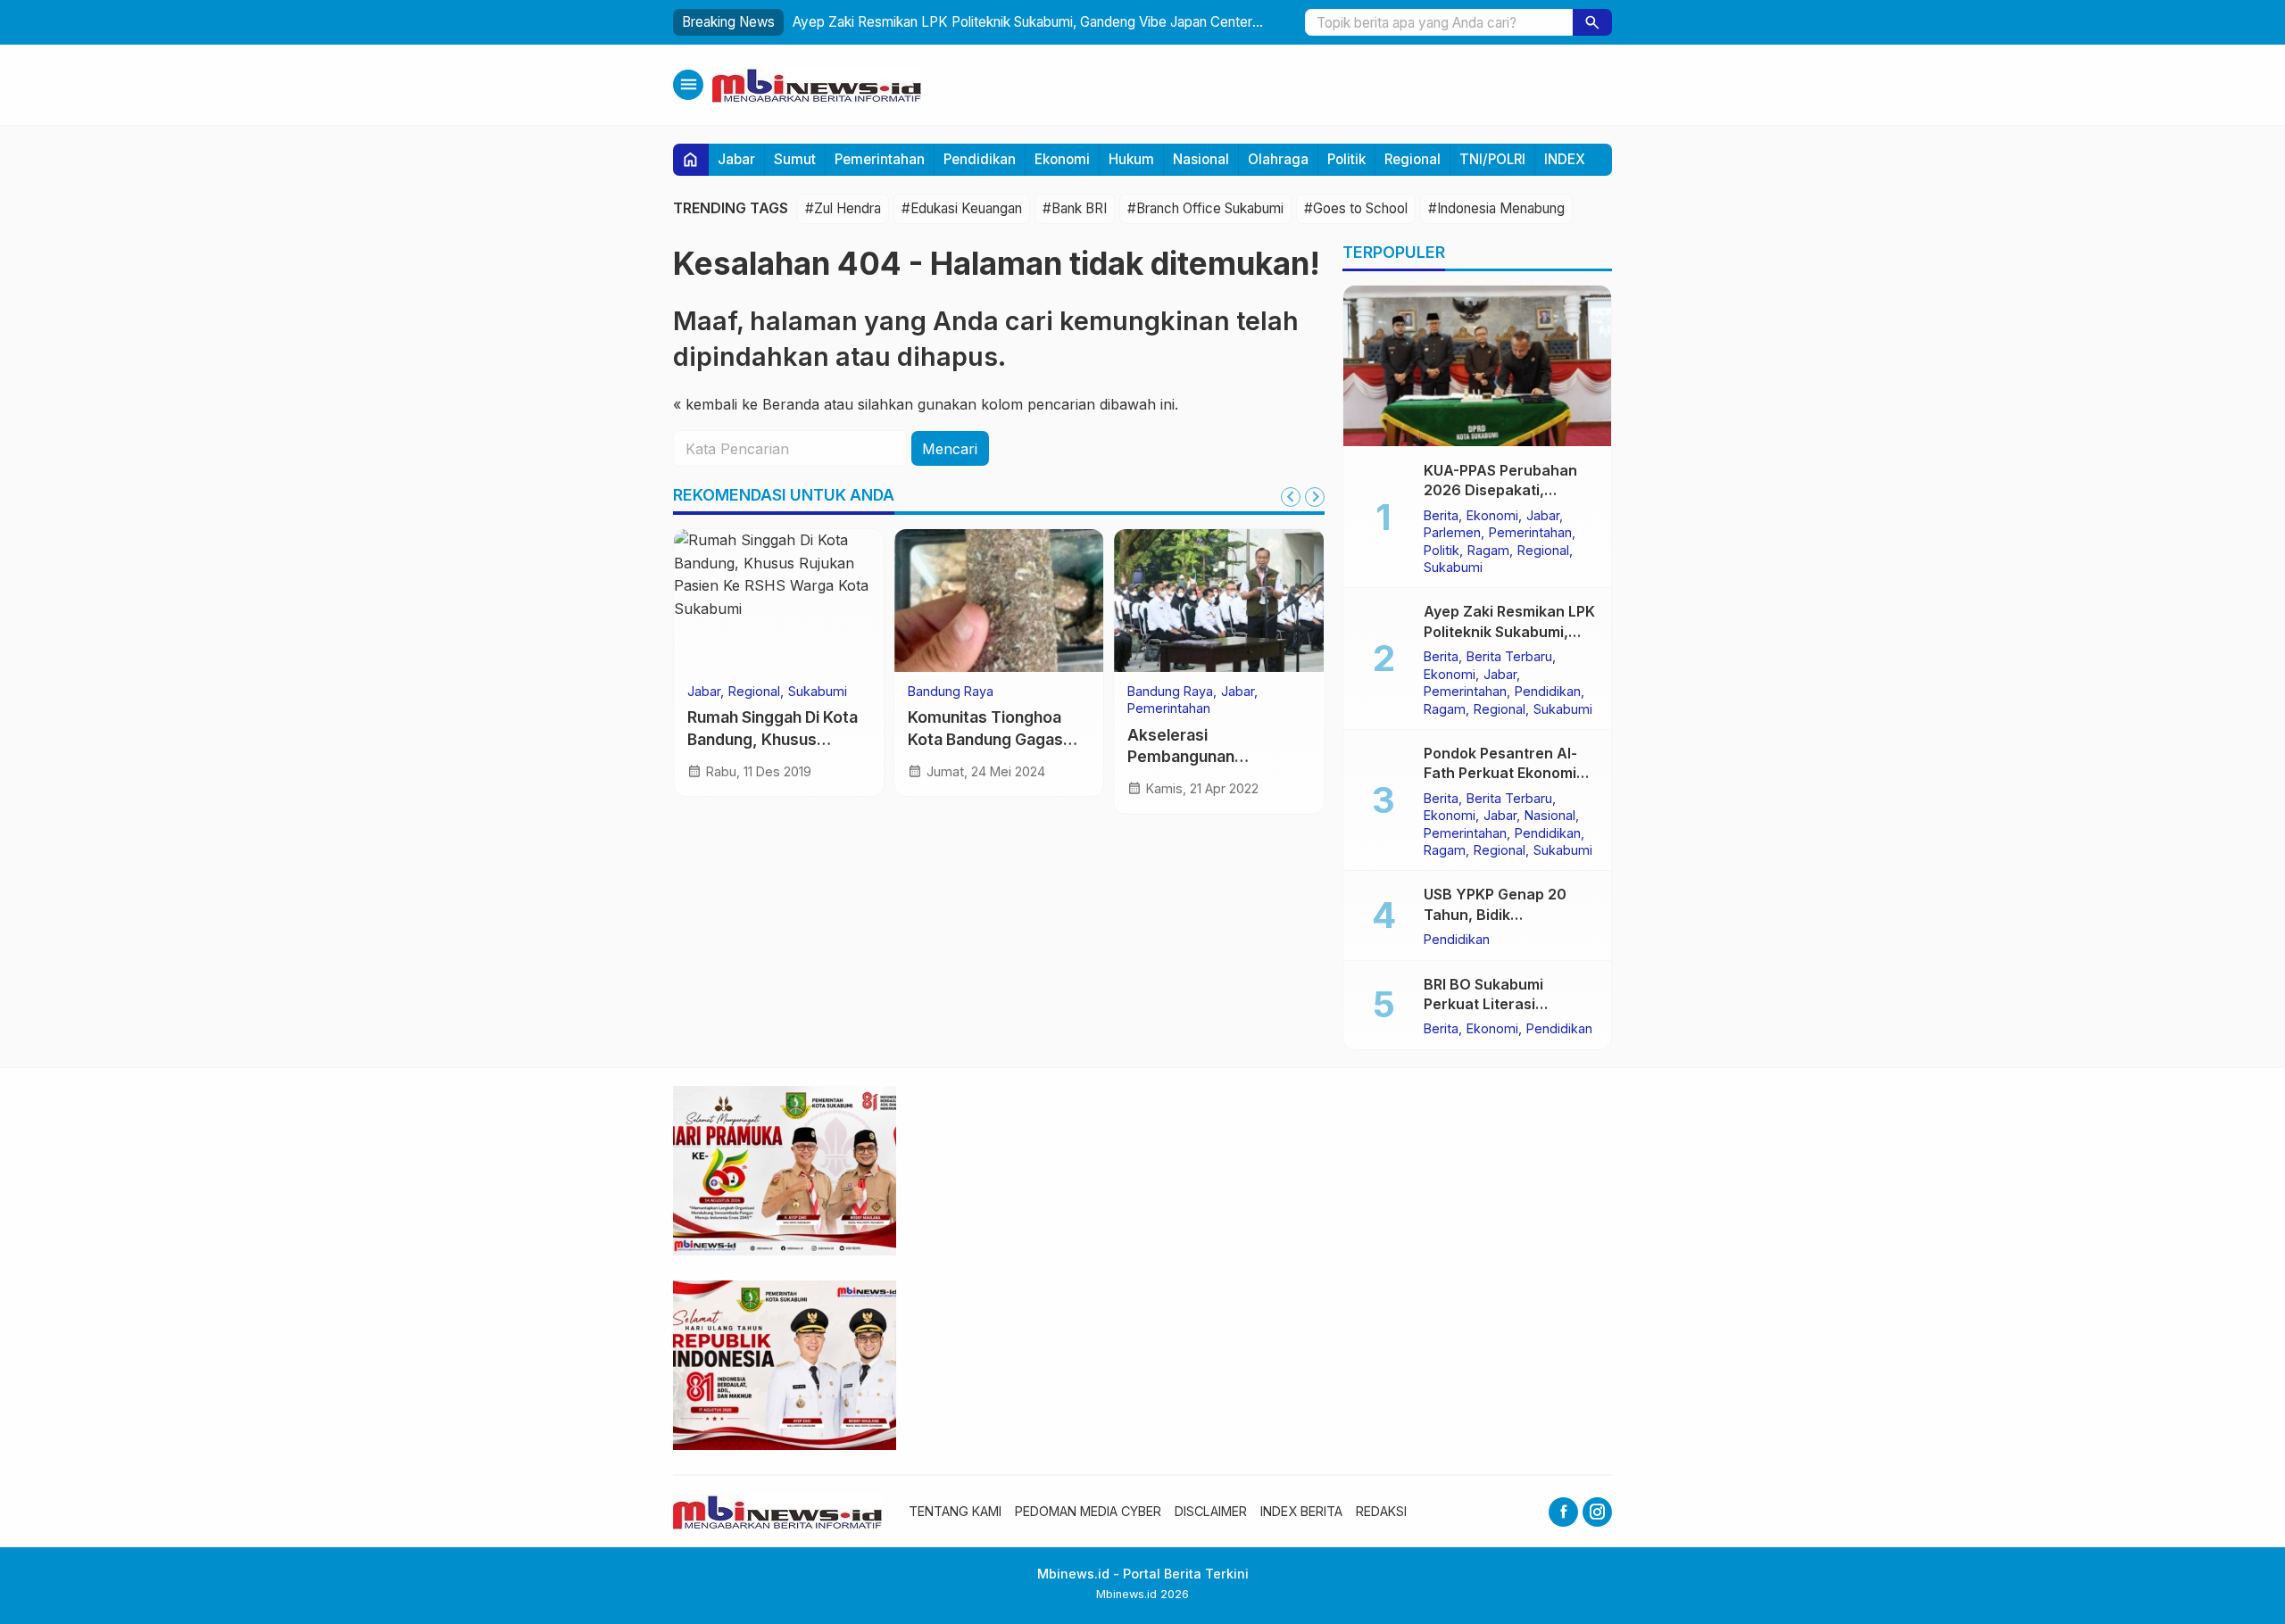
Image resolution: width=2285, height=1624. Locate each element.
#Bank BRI (1075, 208)
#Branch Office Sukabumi (1205, 208)
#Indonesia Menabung (1496, 208)
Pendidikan (980, 159)
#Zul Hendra (843, 208)
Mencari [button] (950, 449)
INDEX (1565, 159)
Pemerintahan (880, 159)
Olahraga (1278, 159)
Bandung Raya (951, 692)
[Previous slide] (1291, 497)
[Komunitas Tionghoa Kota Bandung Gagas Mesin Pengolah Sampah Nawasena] (999, 601)
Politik (1346, 159)
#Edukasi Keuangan (962, 208)
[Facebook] (1563, 1512)
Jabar (736, 159)
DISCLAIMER (1211, 1511)
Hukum (1131, 159)
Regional (1413, 159)
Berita (1441, 515)
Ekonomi (1062, 159)
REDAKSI (1381, 1511)
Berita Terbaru (1509, 656)
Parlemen (1452, 532)
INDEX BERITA (1301, 1511)
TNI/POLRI (1492, 159)
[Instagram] (1597, 1512)
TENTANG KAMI (955, 1511)
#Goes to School (1356, 208)
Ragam (1488, 550)
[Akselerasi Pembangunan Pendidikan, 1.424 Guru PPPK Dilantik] (1219, 601)
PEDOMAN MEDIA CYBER (1088, 1511)
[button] (1592, 22)
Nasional (1201, 159)
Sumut (795, 159)
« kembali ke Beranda (746, 404)
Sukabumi (818, 692)
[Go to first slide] (1315, 497)
